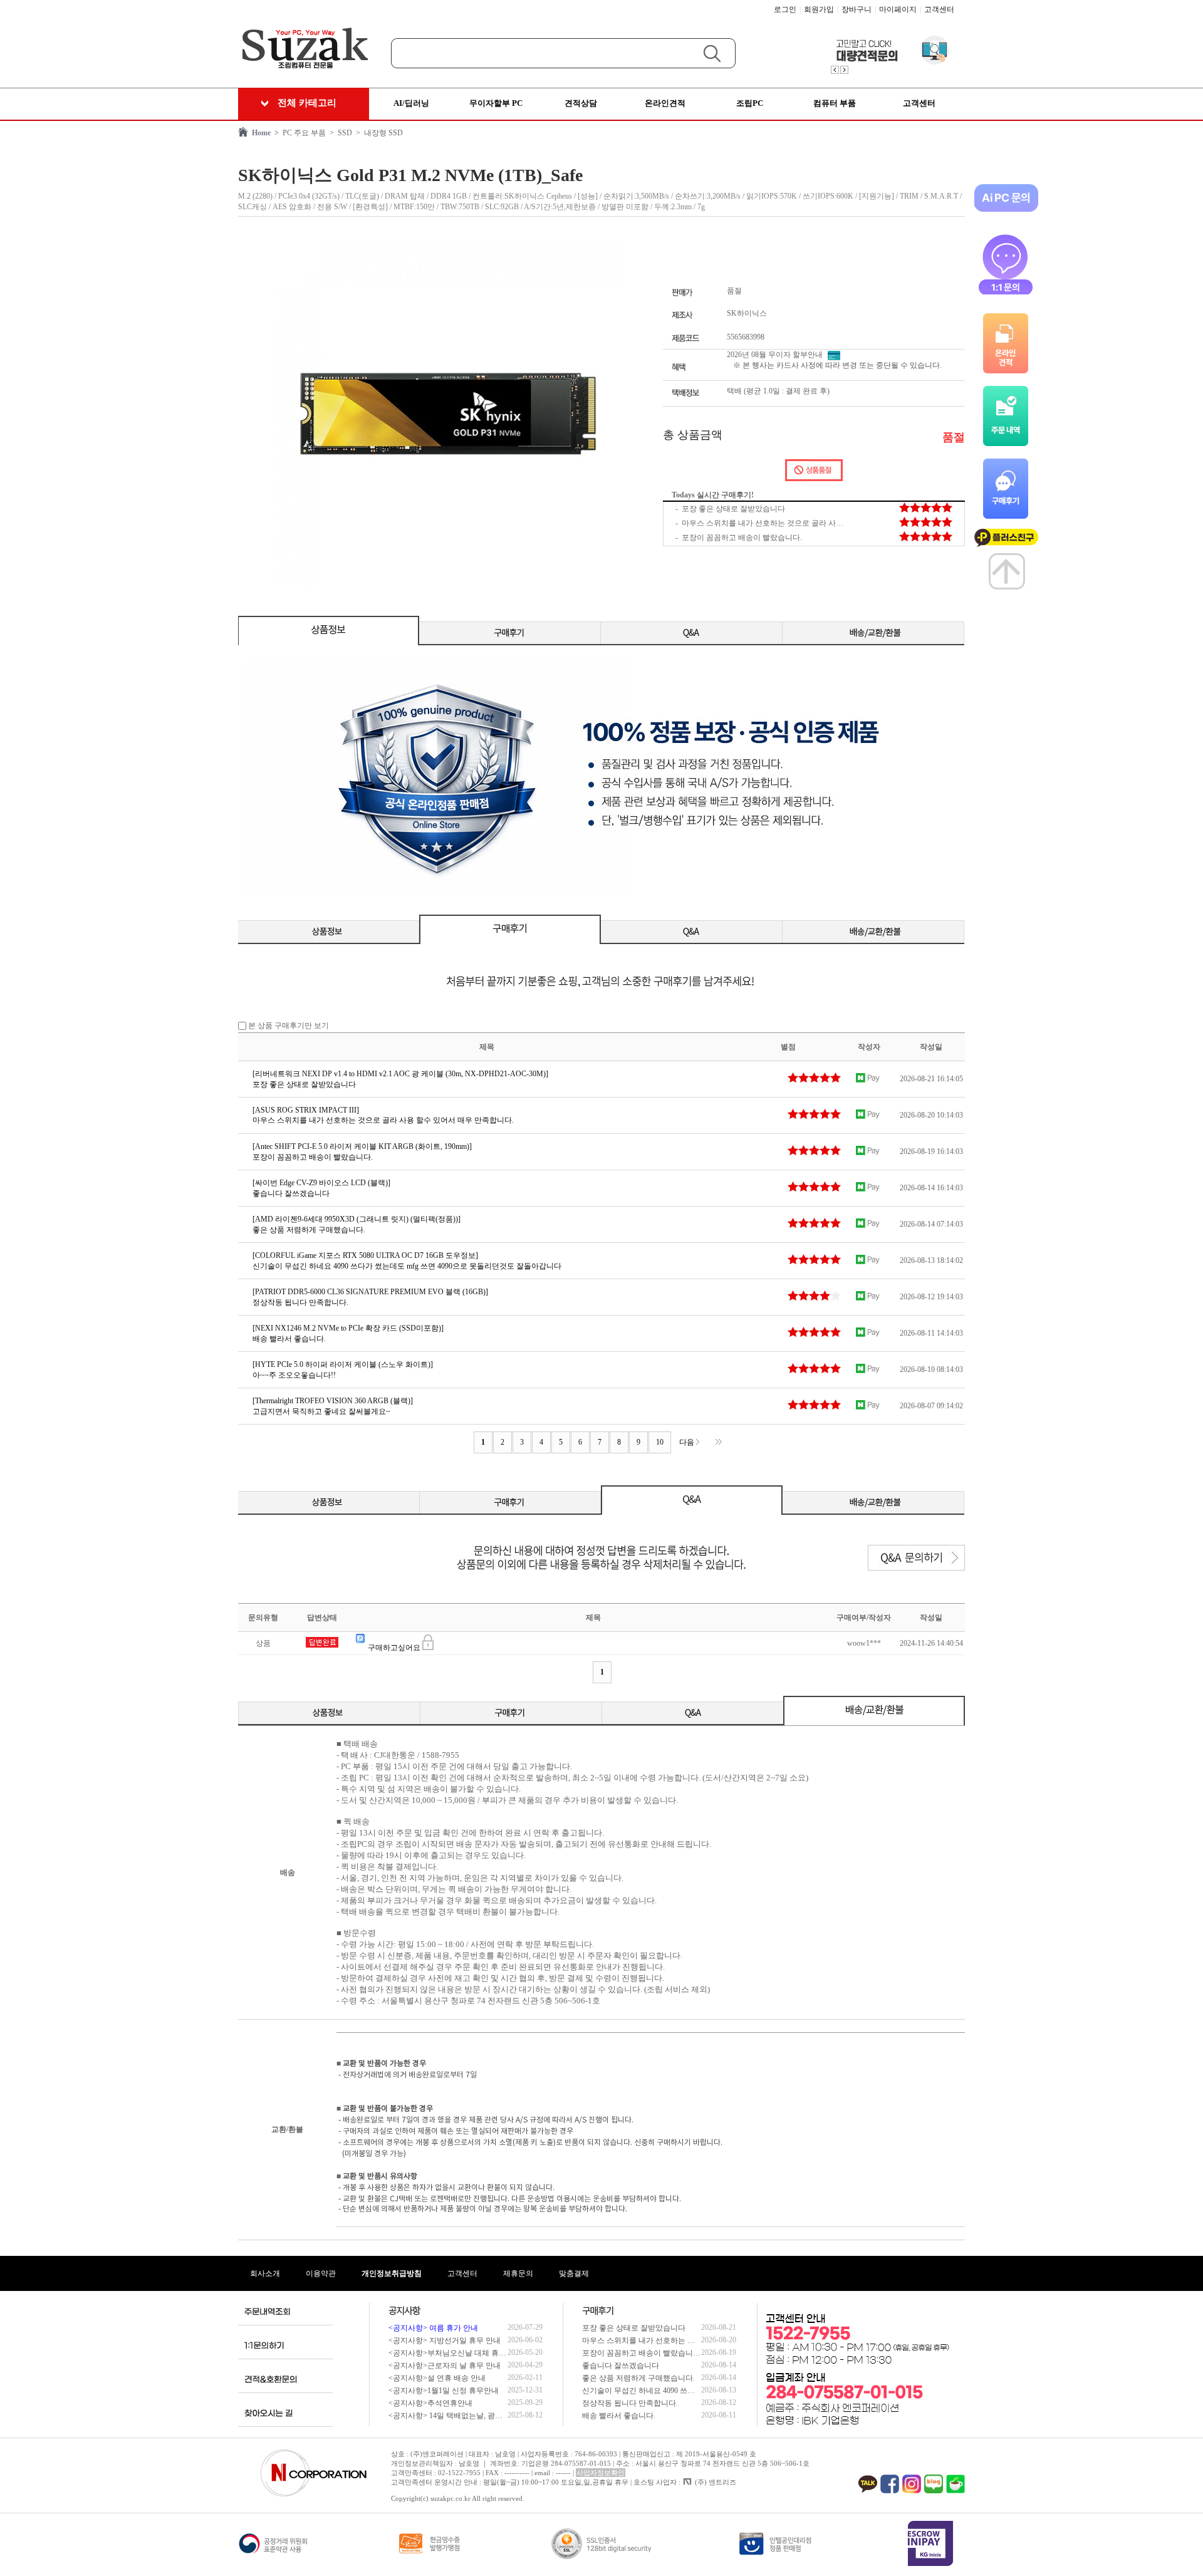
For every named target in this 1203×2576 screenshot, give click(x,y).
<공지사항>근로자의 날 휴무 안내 (445, 2366)
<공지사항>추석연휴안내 (430, 2403)
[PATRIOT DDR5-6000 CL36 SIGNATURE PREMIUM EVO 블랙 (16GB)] (370, 1292)
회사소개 (265, 2273)
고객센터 (939, 9)
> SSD (339, 133)
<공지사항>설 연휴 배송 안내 (437, 2378)
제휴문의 (518, 2273)
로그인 (785, 9)
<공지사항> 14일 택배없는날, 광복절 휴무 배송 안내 (475, 2416)
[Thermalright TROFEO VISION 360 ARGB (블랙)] (333, 1401)
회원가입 (819, 9)
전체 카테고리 (307, 103)
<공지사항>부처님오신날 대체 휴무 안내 (456, 2353)
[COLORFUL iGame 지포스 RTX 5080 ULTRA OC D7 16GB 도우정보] (365, 1255)
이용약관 (321, 2273)
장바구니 (857, 9)
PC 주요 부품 (302, 133)
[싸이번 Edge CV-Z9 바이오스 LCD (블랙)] (321, 1183)
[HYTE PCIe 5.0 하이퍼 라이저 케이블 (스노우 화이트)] (343, 1364)
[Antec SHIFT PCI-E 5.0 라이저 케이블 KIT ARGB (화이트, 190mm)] (362, 1146)
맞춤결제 (574, 2273)
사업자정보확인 (601, 2473)
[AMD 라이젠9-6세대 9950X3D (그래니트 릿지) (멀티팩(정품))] (357, 1219)
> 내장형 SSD (378, 133)
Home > (263, 133)
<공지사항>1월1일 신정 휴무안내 (444, 2391)
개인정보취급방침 (392, 2273)
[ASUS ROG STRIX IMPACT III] (306, 1110)
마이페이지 (898, 9)
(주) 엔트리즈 (716, 2482)
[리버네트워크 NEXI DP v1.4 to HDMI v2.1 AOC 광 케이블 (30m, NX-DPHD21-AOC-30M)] (400, 1074)
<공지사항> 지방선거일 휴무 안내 (445, 2340)
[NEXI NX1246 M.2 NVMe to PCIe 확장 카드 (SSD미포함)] (348, 1328)
